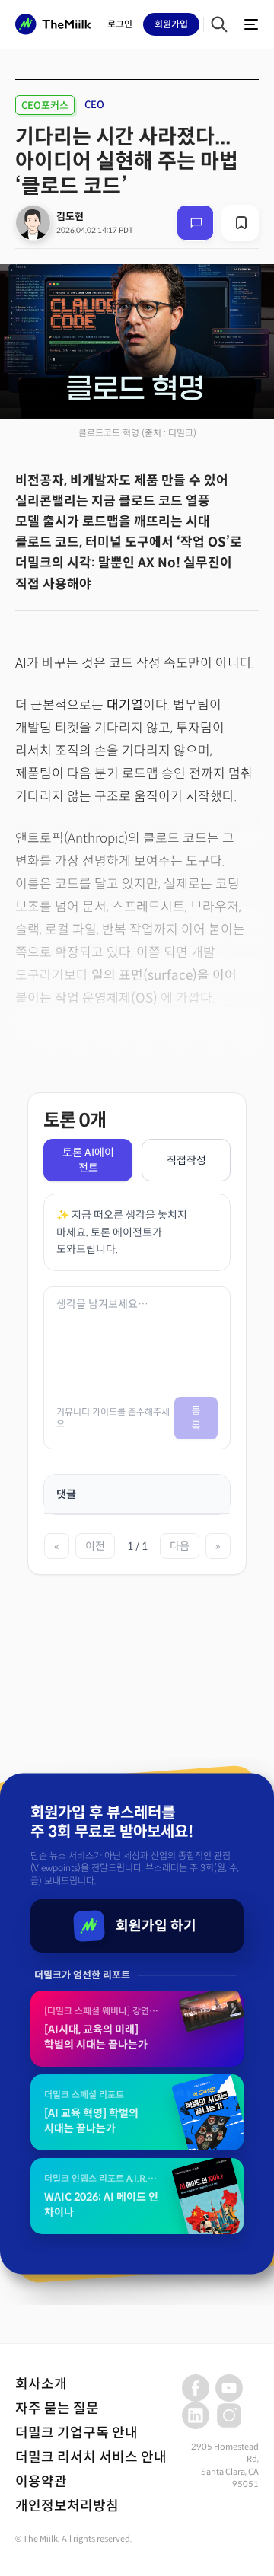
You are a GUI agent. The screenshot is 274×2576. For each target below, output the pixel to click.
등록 (196, 1418)
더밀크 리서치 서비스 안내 (91, 2457)
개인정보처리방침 (67, 2506)
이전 (95, 1546)
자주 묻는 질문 (57, 2409)
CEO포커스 (45, 105)
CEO (94, 105)
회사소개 (41, 2384)
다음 (180, 1546)
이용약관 (41, 2482)
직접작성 (186, 1160)
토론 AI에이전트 (88, 1160)
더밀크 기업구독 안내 (76, 2433)
